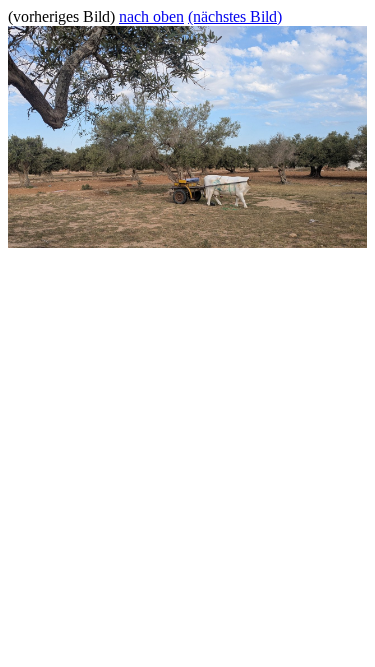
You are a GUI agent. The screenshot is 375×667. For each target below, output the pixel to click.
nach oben (151, 16)
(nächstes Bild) (235, 16)
